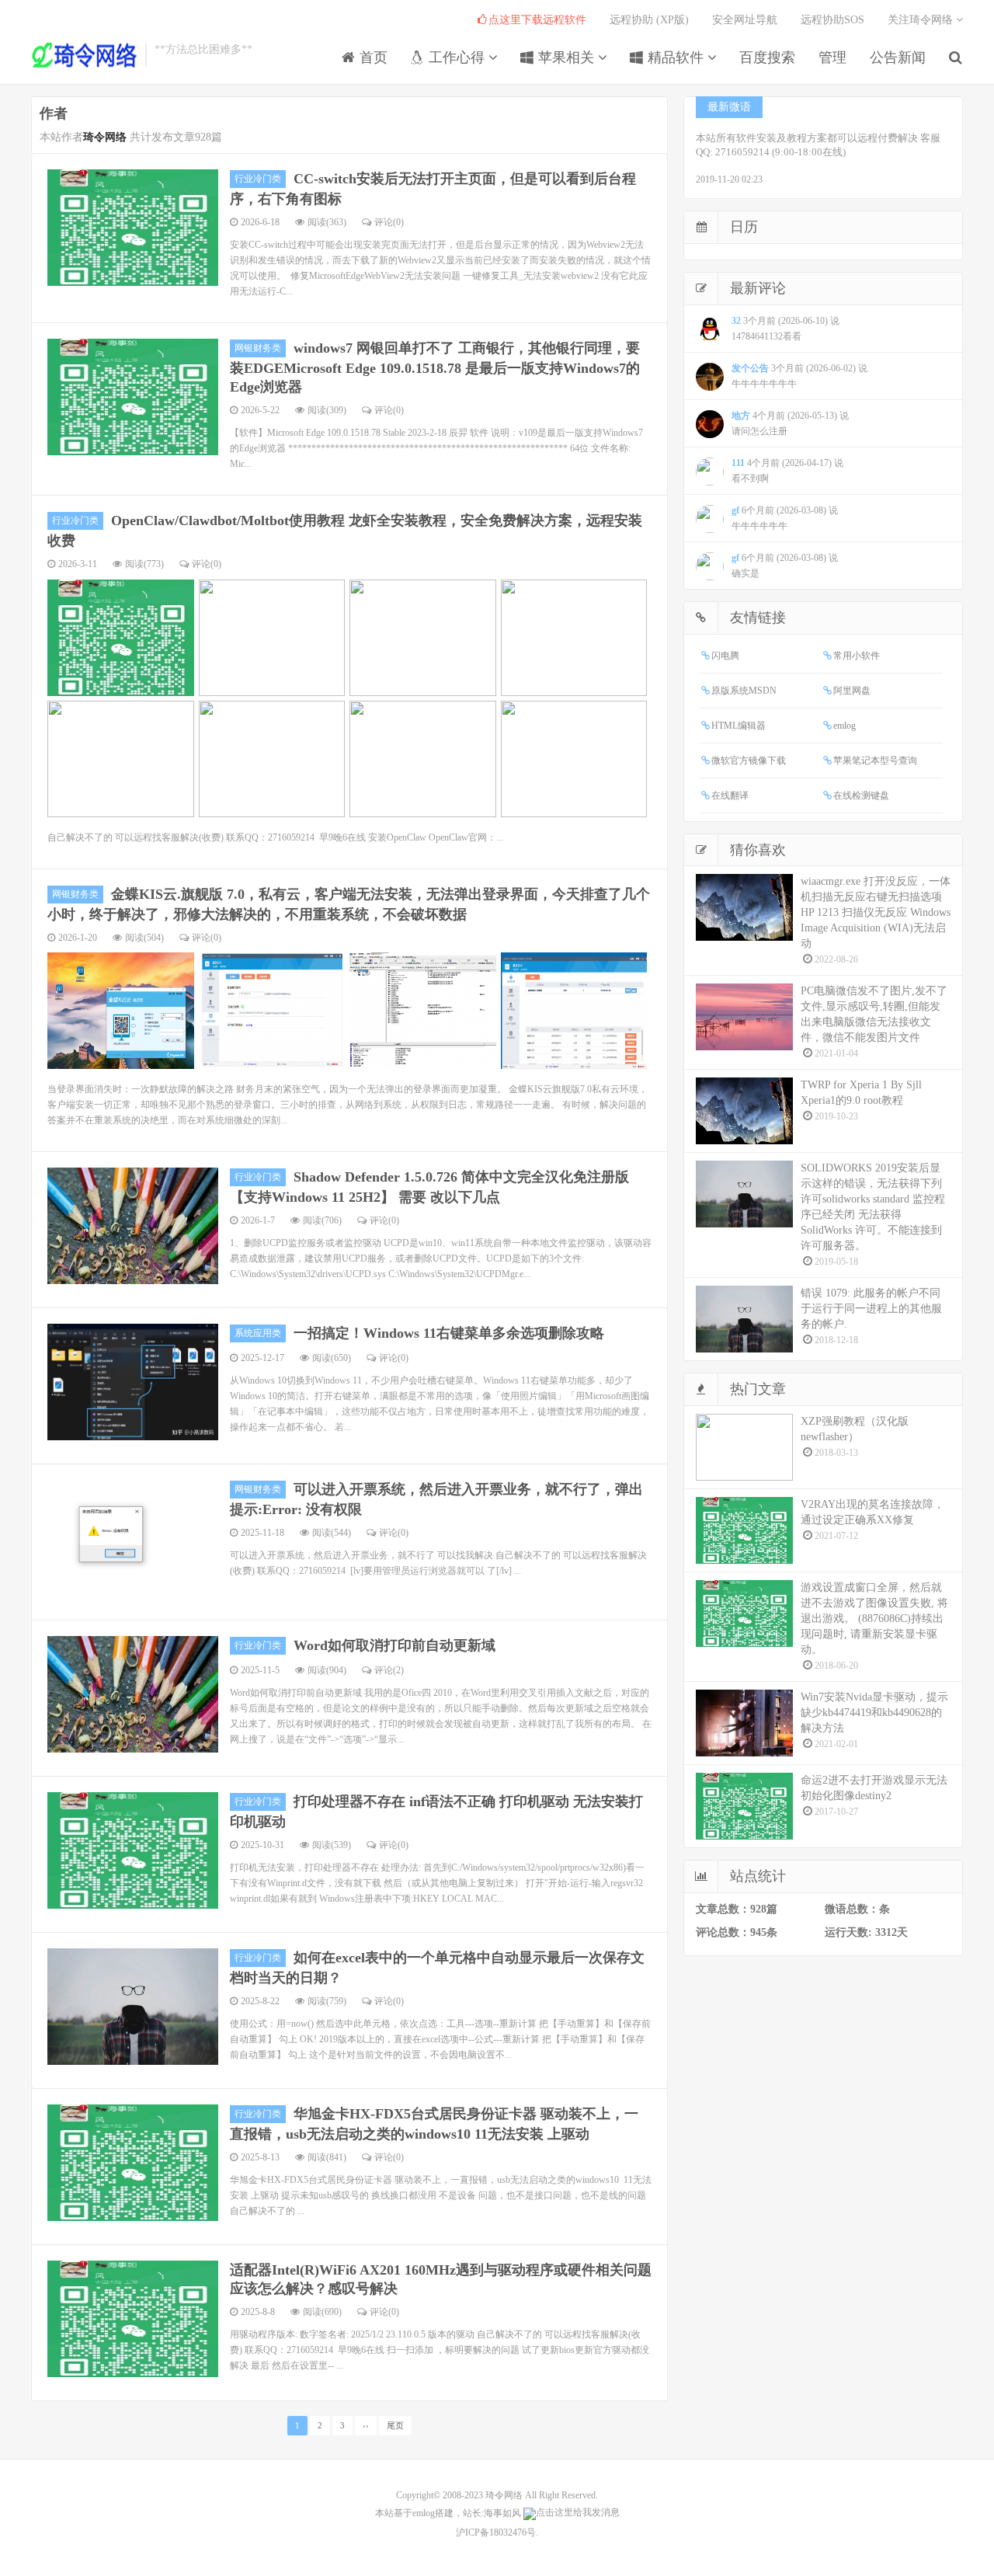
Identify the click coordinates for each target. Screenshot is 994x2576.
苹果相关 (566, 57)
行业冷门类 (258, 179)
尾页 (395, 2426)
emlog (845, 726)
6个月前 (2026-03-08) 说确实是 (785, 566)
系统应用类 (258, 1333)
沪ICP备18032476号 (496, 2532)
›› (366, 2426)
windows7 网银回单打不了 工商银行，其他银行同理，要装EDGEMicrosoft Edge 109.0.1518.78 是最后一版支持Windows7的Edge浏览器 (435, 367)
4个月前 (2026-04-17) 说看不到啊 (787, 471)
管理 (832, 57)
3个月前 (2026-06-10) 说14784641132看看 (785, 329)
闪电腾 (725, 656)
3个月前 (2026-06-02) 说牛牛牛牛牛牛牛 (799, 376)
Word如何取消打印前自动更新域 (394, 1645)
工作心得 (457, 57)
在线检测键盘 (861, 795)
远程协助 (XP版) (649, 20)
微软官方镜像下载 (749, 761)
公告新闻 (898, 57)
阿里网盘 (852, 691)
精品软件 (676, 57)
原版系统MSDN (744, 691)
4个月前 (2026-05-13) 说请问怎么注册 (790, 423)
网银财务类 (258, 348)
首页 (372, 57)
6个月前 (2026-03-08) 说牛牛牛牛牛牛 (785, 518)
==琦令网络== (84, 55)
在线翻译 (730, 795)
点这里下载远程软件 (537, 20)
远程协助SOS (832, 20)
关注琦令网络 (922, 20)
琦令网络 (504, 2495)
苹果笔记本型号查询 (875, 761)
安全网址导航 (745, 20)
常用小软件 (857, 656)
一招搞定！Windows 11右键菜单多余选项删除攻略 (449, 1333)
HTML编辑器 (739, 726)
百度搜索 (767, 57)
